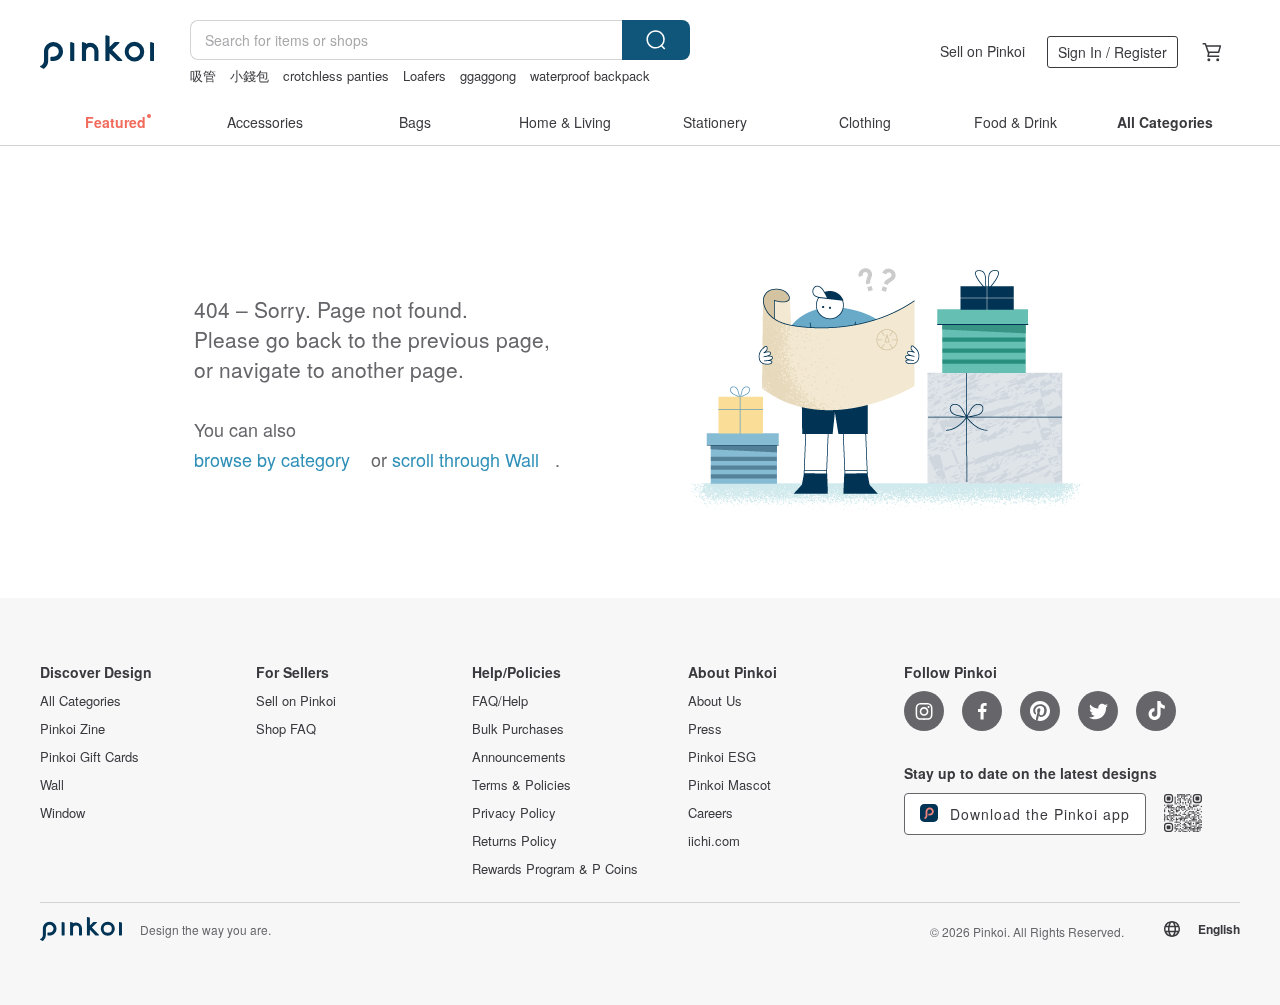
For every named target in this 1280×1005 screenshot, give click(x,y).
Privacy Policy (514, 813)
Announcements (519, 757)
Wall (52, 785)
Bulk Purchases (518, 729)
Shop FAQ (286, 729)
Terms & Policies (521, 785)
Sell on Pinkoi (982, 51)
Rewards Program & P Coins (555, 869)
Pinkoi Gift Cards (89, 757)
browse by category (272, 459)
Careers (710, 813)
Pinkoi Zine (72, 729)
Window (62, 813)
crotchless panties (336, 75)
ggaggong (488, 75)
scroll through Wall (465, 459)
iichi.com (714, 841)
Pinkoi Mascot (729, 785)
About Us (715, 701)
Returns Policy (514, 841)
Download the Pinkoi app (1037, 814)
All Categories (80, 701)
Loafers (424, 75)
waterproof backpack (590, 75)
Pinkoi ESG (722, 757)
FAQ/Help (500, 701)
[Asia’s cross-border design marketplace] (97, 52)
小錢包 (249, 75)
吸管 (203, 75)
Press (705, 729)
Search (656, 40)
